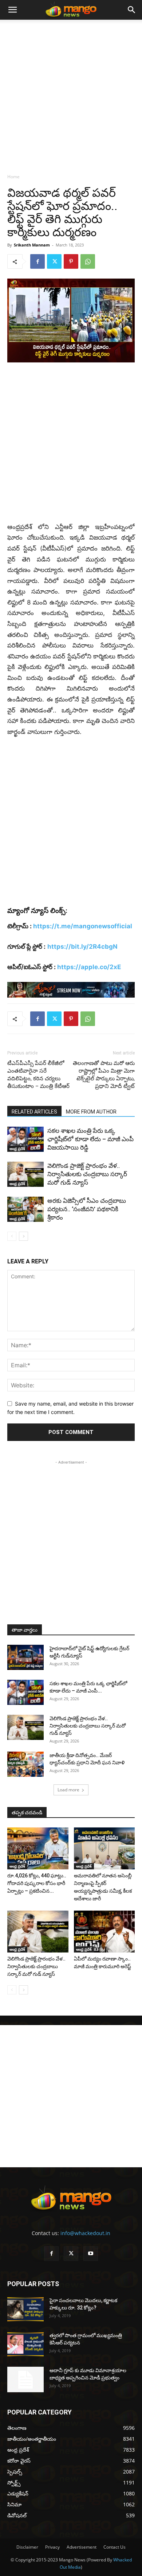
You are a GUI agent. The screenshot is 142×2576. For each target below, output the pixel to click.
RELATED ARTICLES (34, 1112)
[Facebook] (38, 261)
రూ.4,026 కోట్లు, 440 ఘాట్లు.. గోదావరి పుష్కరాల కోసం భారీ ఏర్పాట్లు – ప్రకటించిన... (37, 1883)
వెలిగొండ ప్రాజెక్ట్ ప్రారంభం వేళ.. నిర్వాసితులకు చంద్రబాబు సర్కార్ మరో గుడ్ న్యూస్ (87, 1174)
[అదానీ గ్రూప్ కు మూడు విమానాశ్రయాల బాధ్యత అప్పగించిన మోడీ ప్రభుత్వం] (25, 2379)
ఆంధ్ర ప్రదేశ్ (17, 1149)
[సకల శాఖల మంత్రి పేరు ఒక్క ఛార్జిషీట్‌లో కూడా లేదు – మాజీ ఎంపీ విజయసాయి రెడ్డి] (25, 1139)
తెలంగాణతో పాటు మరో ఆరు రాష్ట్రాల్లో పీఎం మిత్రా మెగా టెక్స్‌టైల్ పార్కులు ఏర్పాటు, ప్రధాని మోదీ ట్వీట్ (104, 1075)
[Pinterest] (71, 261)
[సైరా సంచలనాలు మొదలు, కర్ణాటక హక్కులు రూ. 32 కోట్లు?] (25, 2309)
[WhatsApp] (88, 261)
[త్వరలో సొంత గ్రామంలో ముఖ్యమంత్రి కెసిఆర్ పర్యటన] (25, 2344)
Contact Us (115, 2547)
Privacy (52, 2547)
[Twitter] (54, 261)
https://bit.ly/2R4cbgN (82, 947)
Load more (68, 1790)
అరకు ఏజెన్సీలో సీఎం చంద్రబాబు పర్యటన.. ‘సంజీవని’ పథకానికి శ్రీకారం (87, 1209)
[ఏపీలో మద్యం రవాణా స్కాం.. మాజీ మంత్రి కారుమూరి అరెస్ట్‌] (104, 1932)
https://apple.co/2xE (89, 967)
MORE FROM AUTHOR (91, 1112)
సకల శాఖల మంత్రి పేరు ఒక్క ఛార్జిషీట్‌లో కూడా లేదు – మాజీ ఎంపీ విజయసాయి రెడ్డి (90, 1139)
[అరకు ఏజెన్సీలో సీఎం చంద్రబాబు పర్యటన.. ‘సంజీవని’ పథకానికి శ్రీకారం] (25, 1209)
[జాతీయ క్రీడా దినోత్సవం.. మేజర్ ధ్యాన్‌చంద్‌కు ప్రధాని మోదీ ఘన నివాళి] (25, 1764)
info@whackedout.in (85, 2233)
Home (13, 177)
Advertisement (82, 2547)
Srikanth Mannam (32, 245)
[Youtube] (91, 2254)
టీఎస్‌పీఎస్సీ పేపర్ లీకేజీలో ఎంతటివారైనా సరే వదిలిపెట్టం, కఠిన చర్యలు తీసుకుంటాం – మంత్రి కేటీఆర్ (38, 1075)
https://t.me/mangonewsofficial (83, 926)
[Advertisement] (71, 94)
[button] (12, 10)
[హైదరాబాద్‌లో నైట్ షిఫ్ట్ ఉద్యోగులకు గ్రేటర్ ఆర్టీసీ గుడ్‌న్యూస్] (25, 1657)
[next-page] (23, 1236)
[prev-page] (12, 1236)
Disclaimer (27, 2547)
